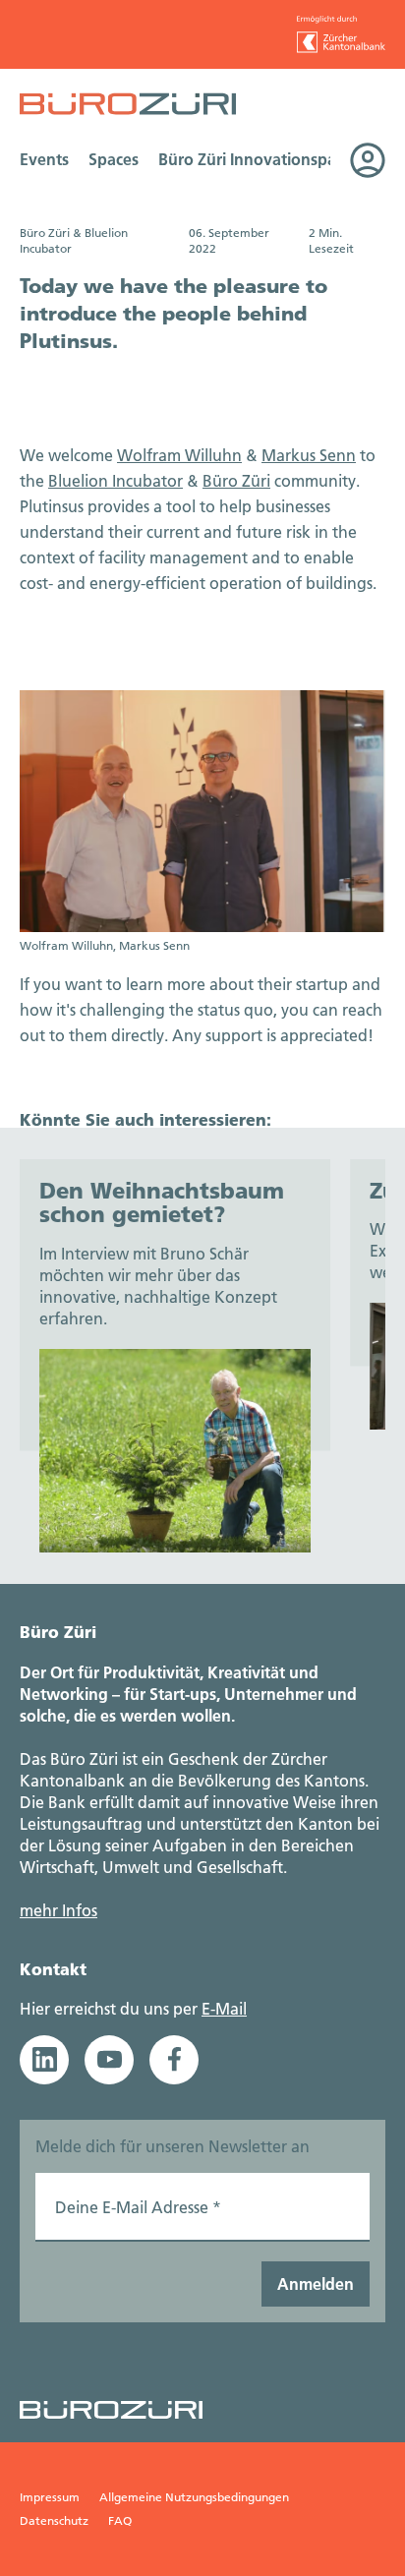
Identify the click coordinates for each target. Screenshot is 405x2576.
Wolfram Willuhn (179, 455)
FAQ (120, 2520)
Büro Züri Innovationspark (255, 159)
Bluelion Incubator (116, 480)
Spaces (114, 159)
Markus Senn (309, 455)
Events (44, 159)
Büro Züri (236, 480)
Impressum (50, 2497)
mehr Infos (58, 1910)
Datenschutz (54, 2520)
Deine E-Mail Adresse (138, 2207)
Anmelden (316, 2283)
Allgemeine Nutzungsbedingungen (194, 2497)
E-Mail (224, 2008)
